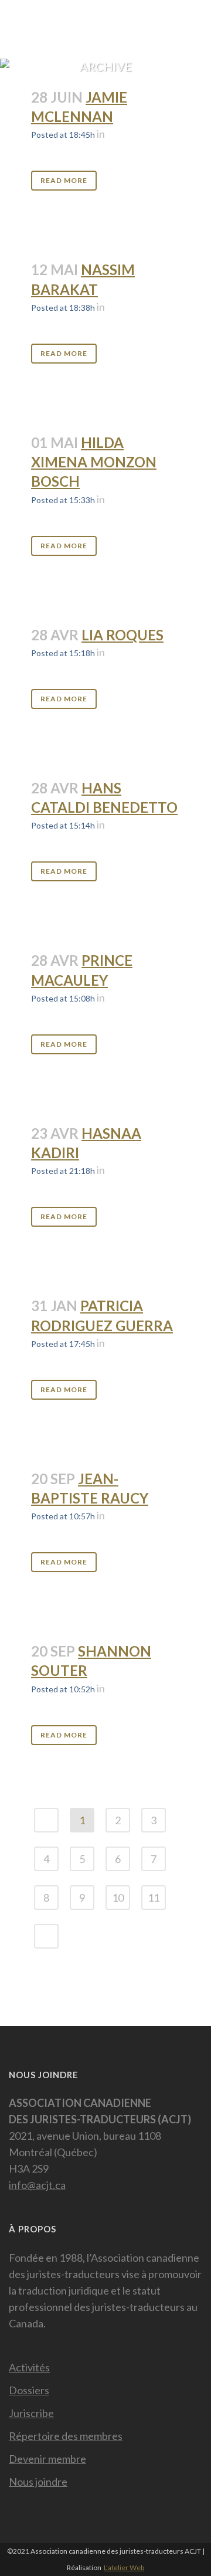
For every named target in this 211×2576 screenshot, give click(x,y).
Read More (64, 180)
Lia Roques (122, 635)
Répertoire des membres (66, 2436)
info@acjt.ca (37, 2185)
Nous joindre (38, 2482)
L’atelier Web (124, 2567)
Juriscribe (31, 2413)
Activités (29, 2367)
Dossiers (29, 2390)
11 (154, 1898)
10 (118, 1898)
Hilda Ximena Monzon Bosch (94, 462)
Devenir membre (47, 2459)
